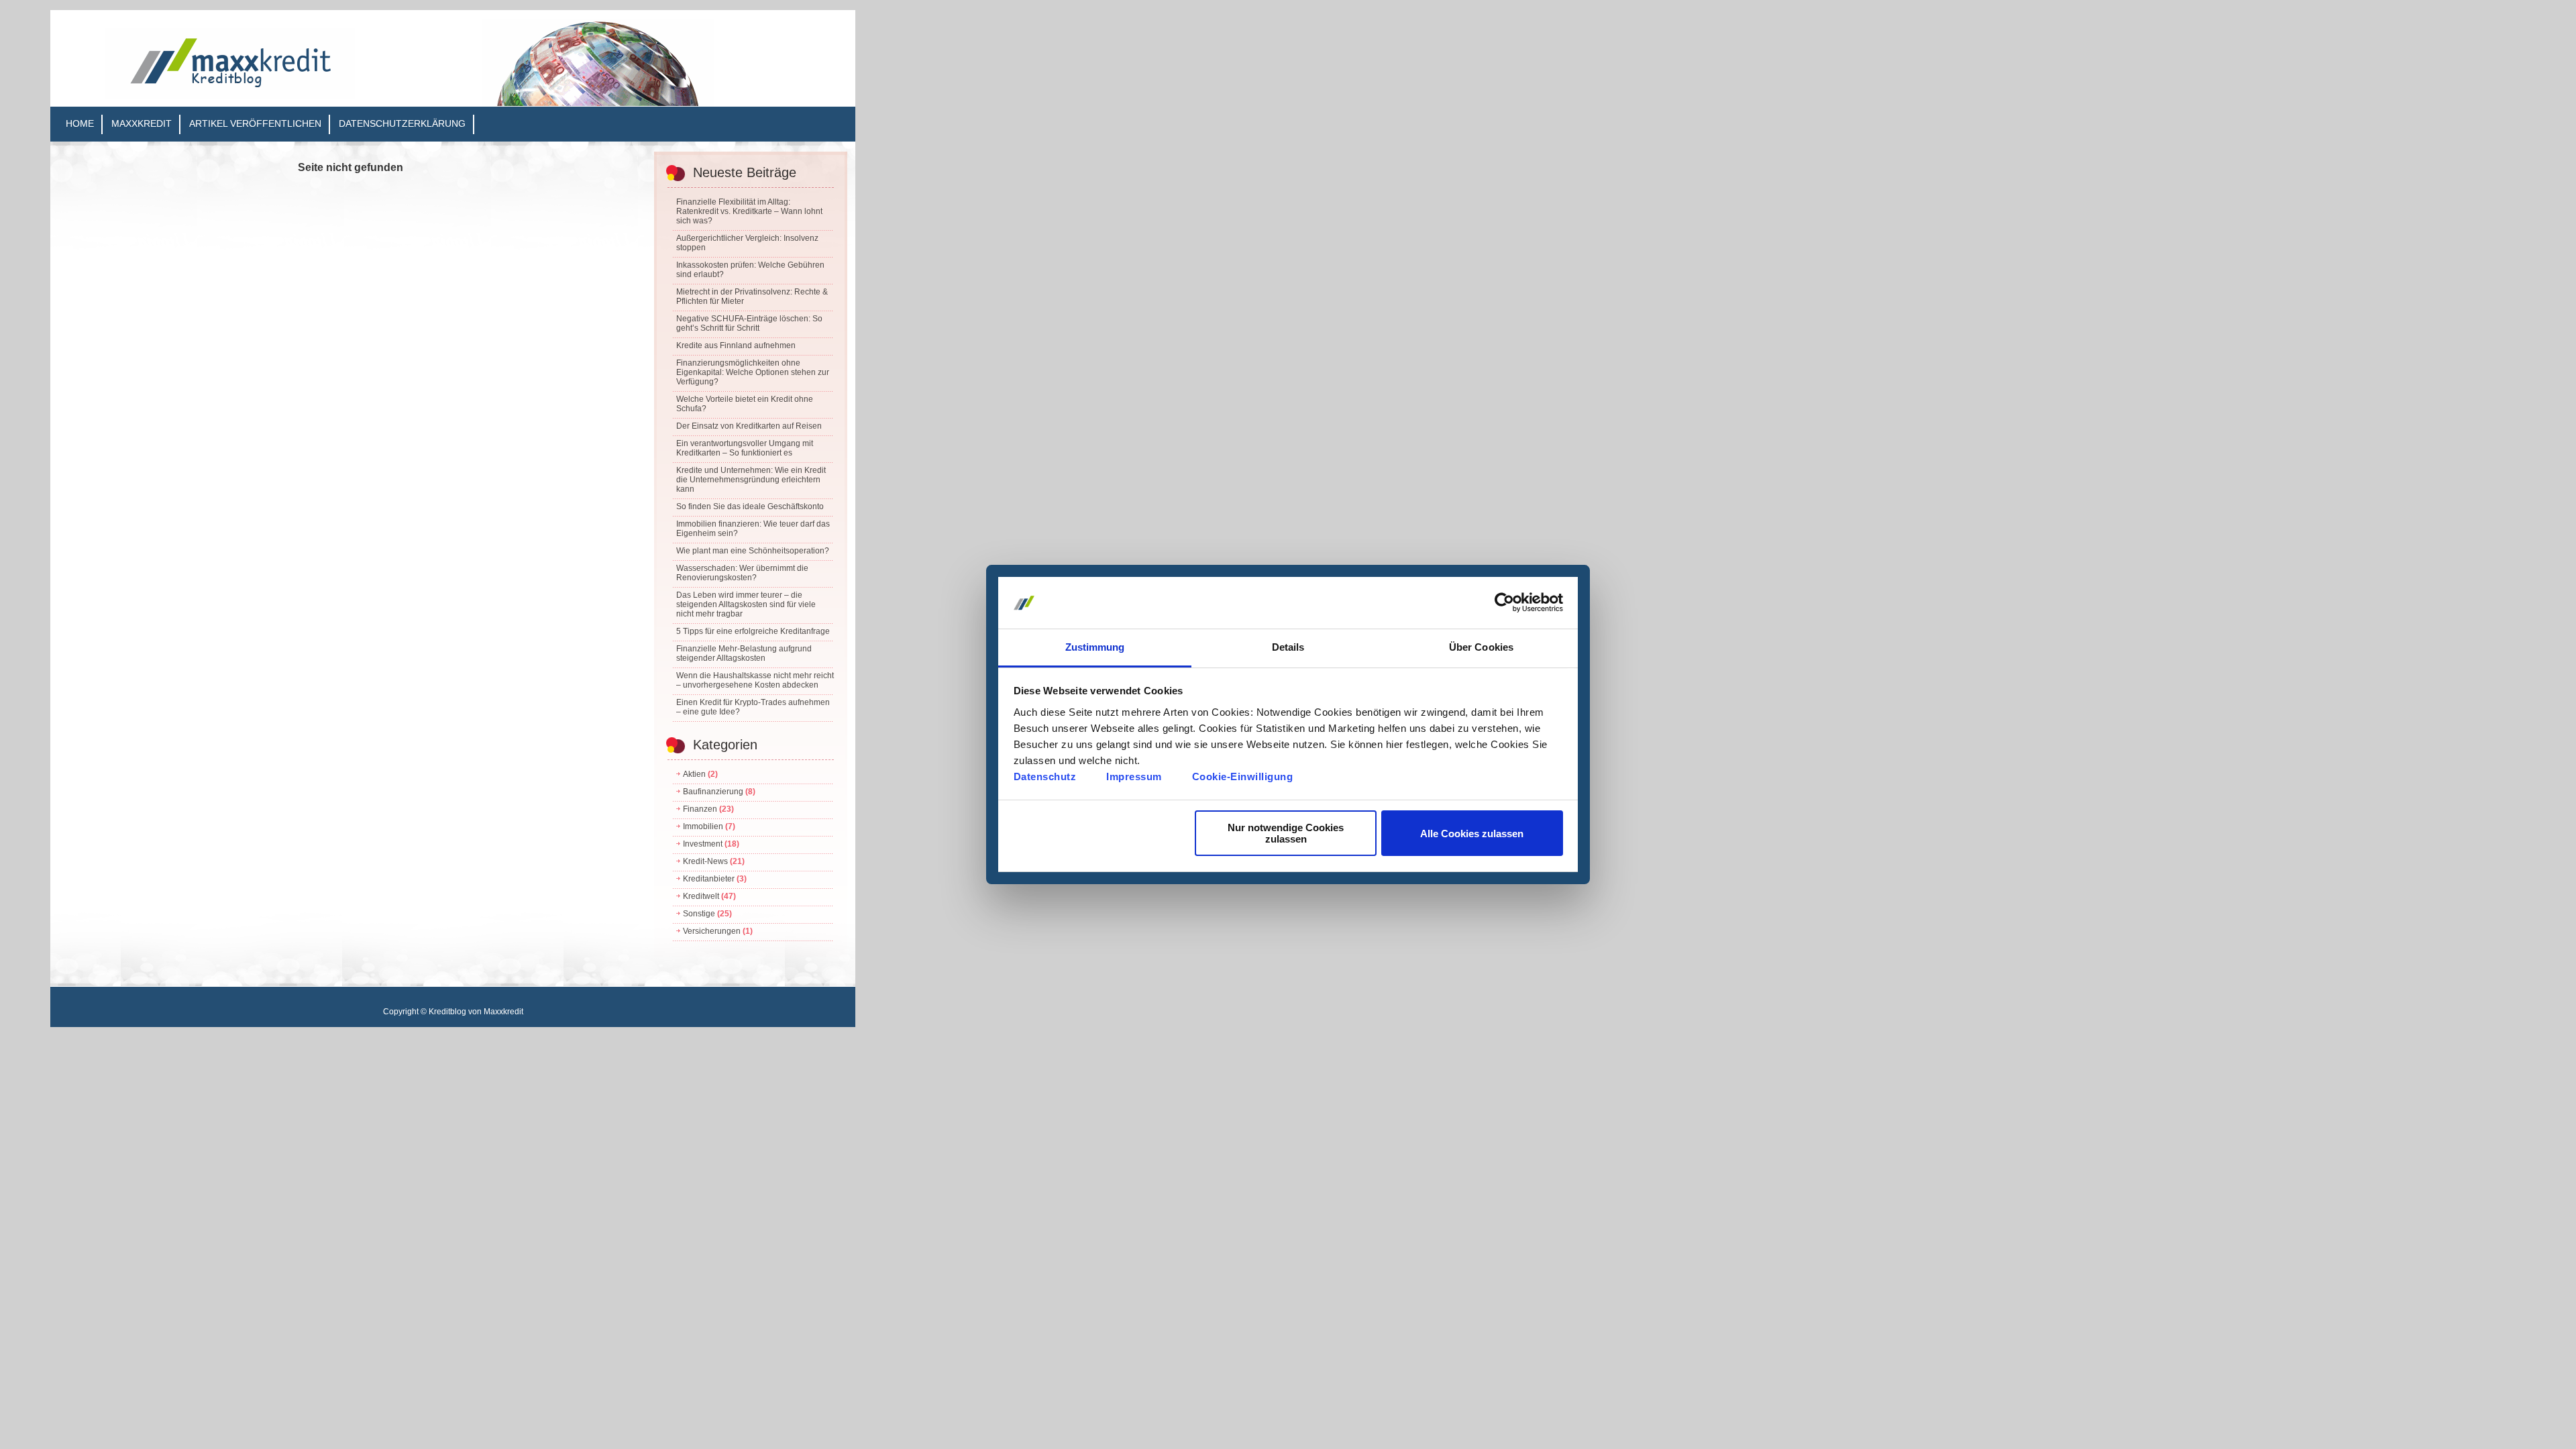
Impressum (1134, 776)
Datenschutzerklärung (402, 123)
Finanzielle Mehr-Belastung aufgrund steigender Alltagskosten (744, 653)
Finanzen (700, 809)
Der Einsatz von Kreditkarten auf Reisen (749, 426)
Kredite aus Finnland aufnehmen (736, 345)
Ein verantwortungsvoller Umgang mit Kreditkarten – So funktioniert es (745, 448)
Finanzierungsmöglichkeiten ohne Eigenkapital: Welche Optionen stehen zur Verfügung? (753, 372)
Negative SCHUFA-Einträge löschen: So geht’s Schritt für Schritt (749, 323)
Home (80, 123)
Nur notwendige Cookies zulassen (1286, 833)
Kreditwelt (701, 896)
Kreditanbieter (709, 879)
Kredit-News (705, 861)
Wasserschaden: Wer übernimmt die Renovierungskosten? (742, 573)
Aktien (694, 774)
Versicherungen (712, 931)
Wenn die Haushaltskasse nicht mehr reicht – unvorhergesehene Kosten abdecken (755, 680)
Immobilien (703, 826)
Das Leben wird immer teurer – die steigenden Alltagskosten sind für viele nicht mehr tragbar (746, 604)
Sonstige (699, 914)
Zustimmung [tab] (1095, 647)
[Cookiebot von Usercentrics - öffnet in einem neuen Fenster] (1504, 603)
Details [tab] (1288, 647)
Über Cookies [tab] (1481, 647)
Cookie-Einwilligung (1243, 776)
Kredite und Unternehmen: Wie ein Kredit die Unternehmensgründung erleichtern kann (751, 480)
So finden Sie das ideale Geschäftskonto (750, 506)
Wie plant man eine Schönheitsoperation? (753, 551)
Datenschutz (1045, 776)
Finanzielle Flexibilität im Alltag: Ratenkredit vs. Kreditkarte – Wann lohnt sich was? (749, 211)
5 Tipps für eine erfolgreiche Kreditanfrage (753, 631)
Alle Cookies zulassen (1472, 834)
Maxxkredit (142, 123)
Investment (703, 844)
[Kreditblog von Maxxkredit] (229, 96)
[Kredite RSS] (668, 63)
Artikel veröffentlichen (255, 123)
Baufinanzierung (713, 792)
